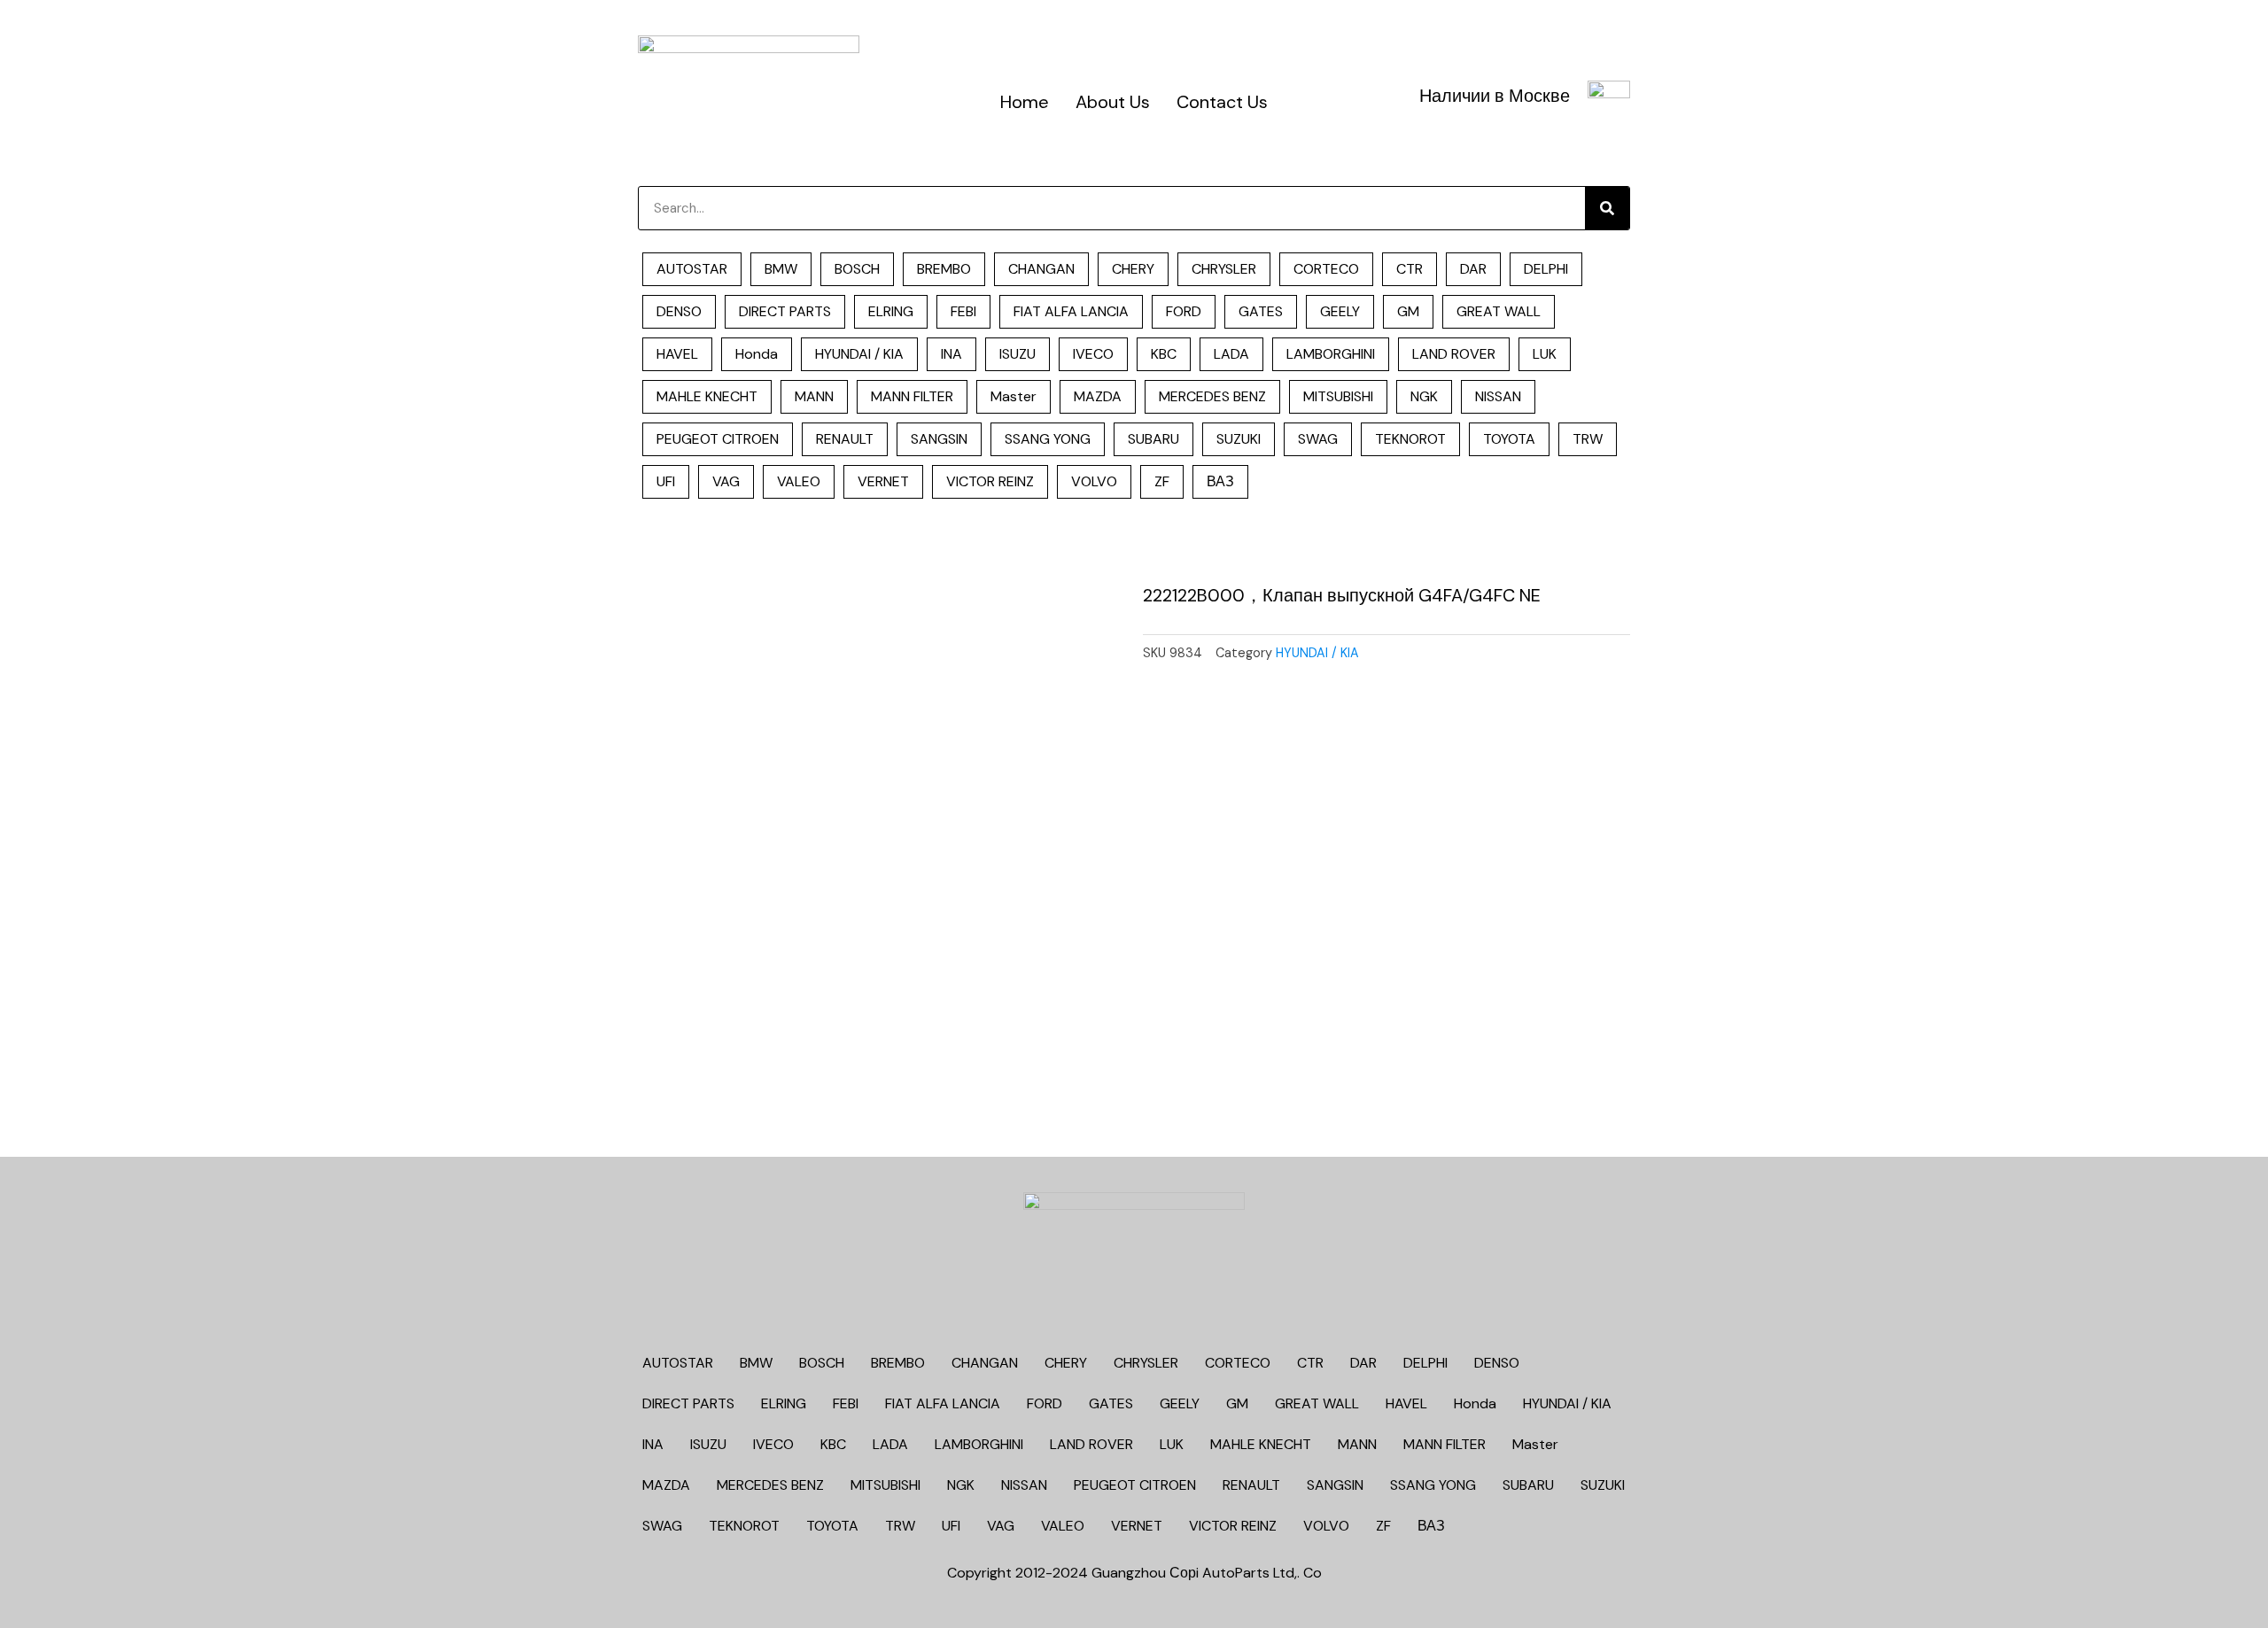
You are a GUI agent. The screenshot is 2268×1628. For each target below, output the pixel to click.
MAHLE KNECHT (707, 396)
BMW (781, 269)
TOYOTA (1509, 439)
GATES (1261, 311)
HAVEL (677, 354)
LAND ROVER (1454, 354)
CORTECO (1326, 269)
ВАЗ (1220, 481)
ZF (1162, 481)
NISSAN (1498, 396)
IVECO (1093, 354)
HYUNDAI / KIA (859, 354)
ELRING (891, 311)
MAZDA (1098, 396)
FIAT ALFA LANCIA (1071, 311)
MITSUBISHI (1338, 396)
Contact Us (1222, 102)
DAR (1473, 269)
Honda (757, 354)
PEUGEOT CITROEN (718, 439)
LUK (1545, 354)
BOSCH (857, 269)
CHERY (1133, 269)
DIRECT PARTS (785, 311)
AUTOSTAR (692, 269)
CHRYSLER (1224, 269)
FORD (1184, 311)
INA (951, 354)
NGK (1424, 396)
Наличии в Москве (1495, 96)
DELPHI (1546, 269)
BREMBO (944, 269)
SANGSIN (939, 439)
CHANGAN (1041, 269)
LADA (1231, 354)
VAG (726, 481)
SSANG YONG (1048, 439)
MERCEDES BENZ (1212, 396)
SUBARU (1153, 439)
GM (1408, 311)
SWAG (1318, 439)
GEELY (1340, 311)
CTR (1410, 269)
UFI (666, 481)
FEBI (963, 311)
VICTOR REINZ (990, 481)
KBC (1164, 354)
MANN (814, 396)
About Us (1113, 102)
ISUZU (1017, 354)
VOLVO (1094, 481)
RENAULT (845, 439)
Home (1025, 102)
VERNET (883, 481)
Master (1014, 396)
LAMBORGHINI (1331, 354)
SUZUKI (1239, 439)
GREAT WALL (1499, 311)
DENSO (679, 311)
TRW (1588, 439)
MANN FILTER (912, 396)
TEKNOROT (1410, 439)
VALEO (799, 481)
